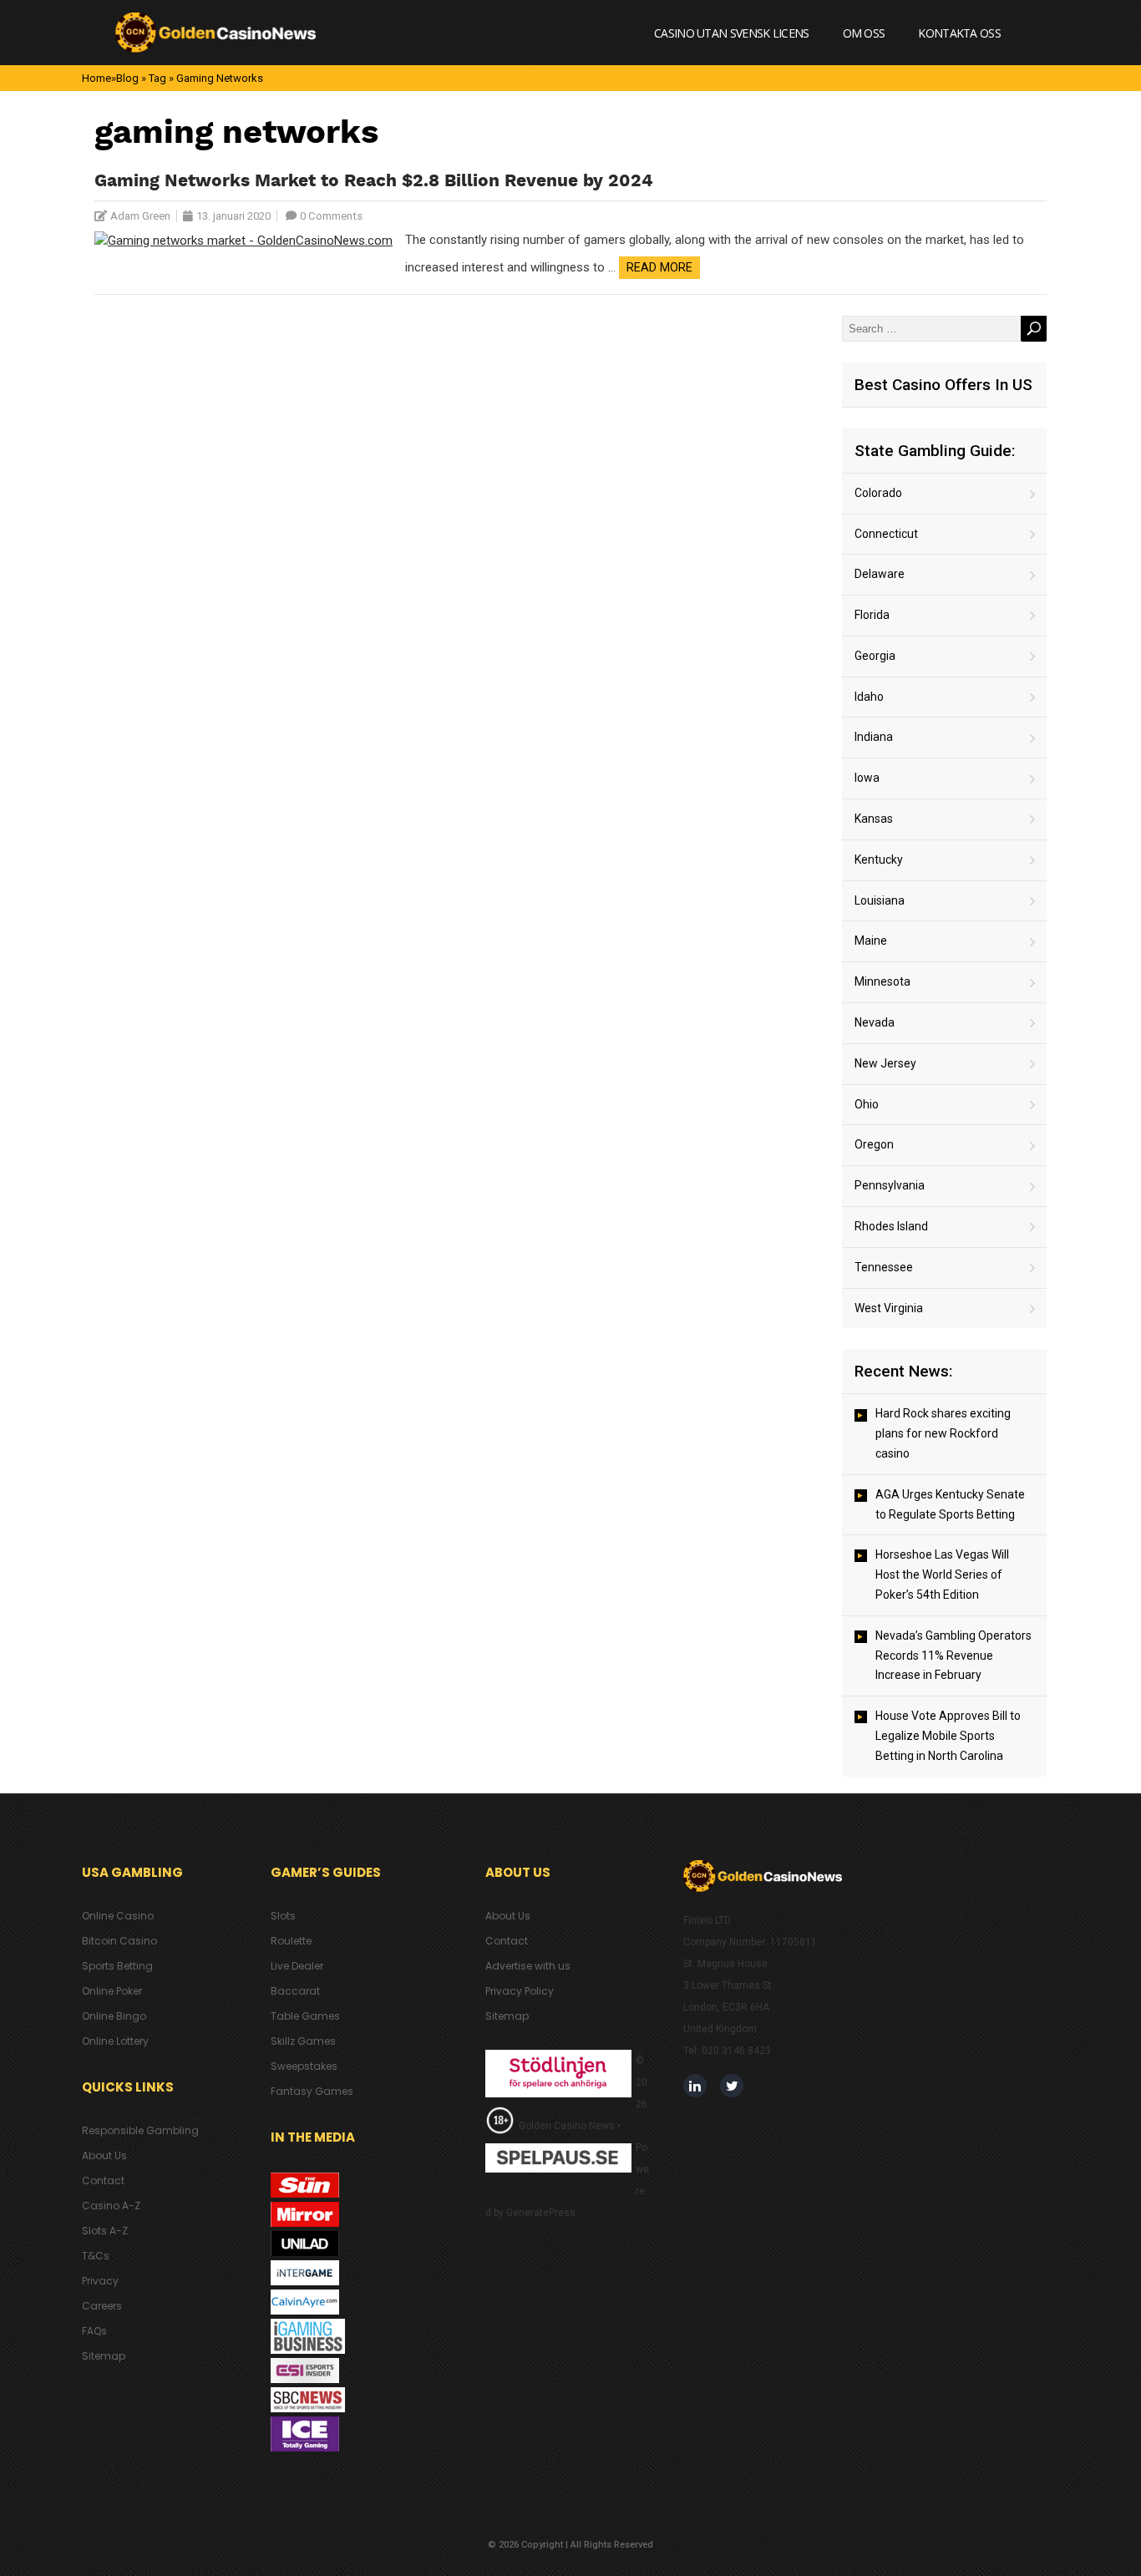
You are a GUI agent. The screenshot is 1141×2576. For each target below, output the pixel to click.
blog (127, 78)
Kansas (874, 819)
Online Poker (112, 1991)
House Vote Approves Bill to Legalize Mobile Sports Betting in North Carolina (948, 1736)
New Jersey (885, 1063)
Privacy (100, 2281)
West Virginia (889, 1308)
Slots (283, 1916)
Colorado (878, 493)
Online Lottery (115, 2041)
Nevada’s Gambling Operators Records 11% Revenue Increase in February (953, 1656)
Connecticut (886, 534)
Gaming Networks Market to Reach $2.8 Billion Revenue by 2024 (374, 182)
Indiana (874, 737)
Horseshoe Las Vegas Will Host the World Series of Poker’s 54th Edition (942, 1575)
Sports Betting (117, 1966)
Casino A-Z (111, 2206)
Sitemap (104, 2356)
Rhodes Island (891, 1226)
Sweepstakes (304, 2066)
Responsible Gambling (140, 2130)
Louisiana (880, 900)
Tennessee (884, 1267)
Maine (871, 941)
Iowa (867, 778)
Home (96, 78)
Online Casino (118, 1916)
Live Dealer (297, 1966)
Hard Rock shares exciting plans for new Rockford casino (943, 1433)
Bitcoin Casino (119, 1941)
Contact (103, 2180)
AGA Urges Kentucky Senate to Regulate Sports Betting (950, 1504)
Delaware (880, 574)
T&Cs (96, 2256)
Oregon (874, 1144)
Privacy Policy (520, 1991)
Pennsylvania (890, 1185)
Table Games (305, 2016)
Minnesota (882, 981)
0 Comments (331, 216)
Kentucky (879, 860)
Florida (872, 615)
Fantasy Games (312, 2091)
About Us (104, 2155)
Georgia (875, 656)
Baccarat (295, 1991)
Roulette (291, 1941)
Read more (659, 267)
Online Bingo (114, 2016)
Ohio (867, 1104)
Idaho (869, 697)
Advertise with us (528, 1966)
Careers (102, 2306)
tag (157, 78)
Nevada (875, 1022)
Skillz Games (303, 2041)
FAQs (94, 2331)
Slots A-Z (105, 2231)
